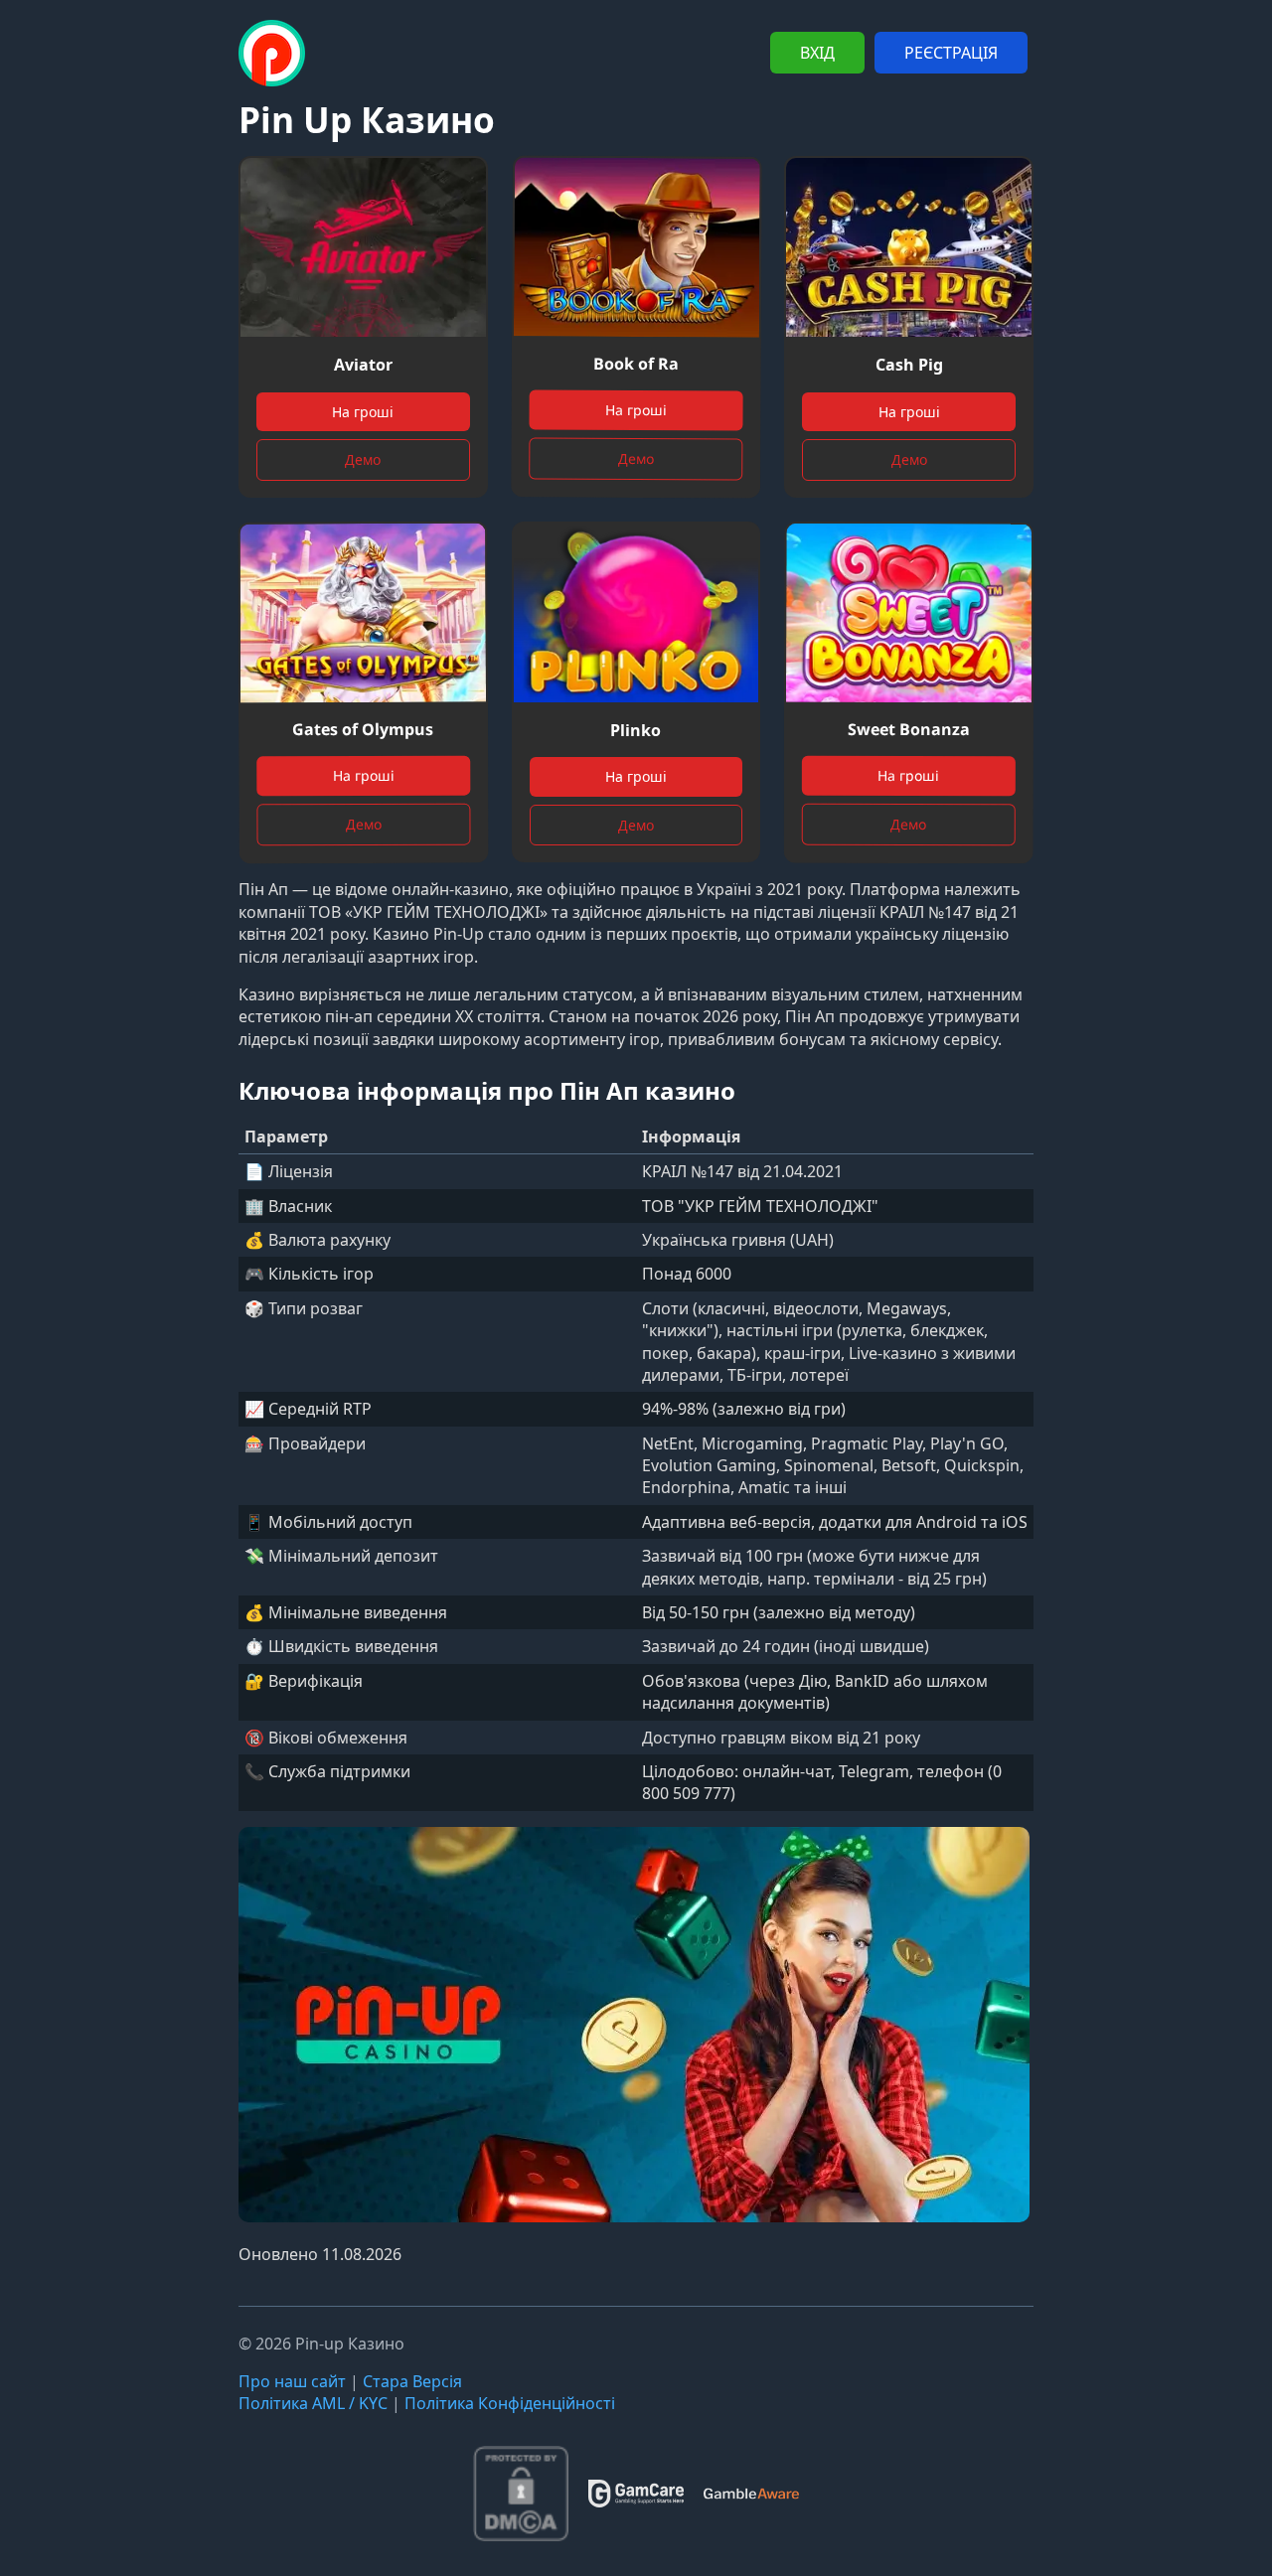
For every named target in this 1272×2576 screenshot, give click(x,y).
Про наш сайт (292, 2381)
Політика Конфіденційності (510, 2403)
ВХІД (817, 53)
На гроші (363, 412)
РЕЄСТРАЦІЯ (951, 53)
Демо (363, 459)
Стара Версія (412, 2381)
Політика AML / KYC (313, 2403)
